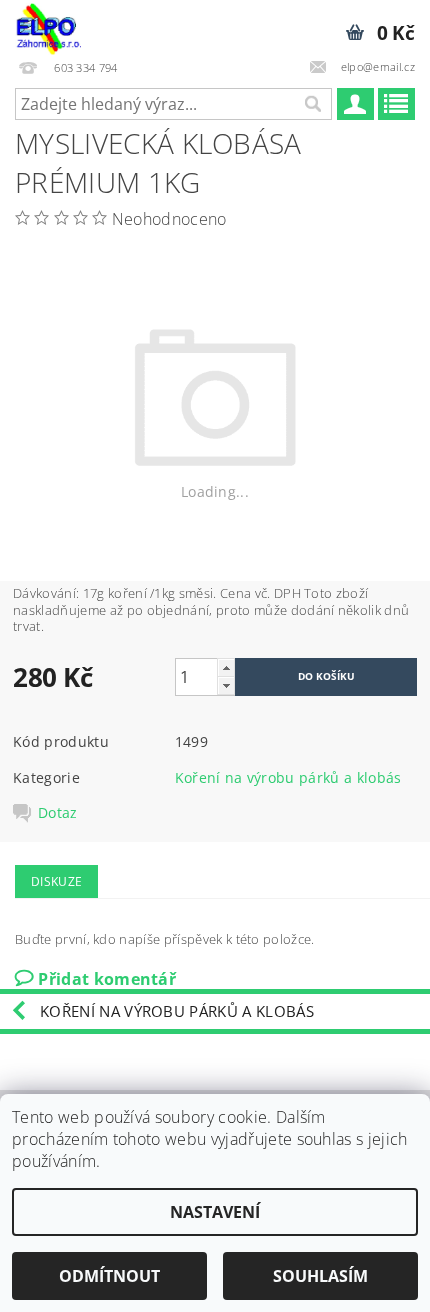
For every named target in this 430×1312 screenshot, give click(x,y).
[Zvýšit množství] (226, 667)
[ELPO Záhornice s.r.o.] (48, 26)
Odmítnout (109, 1276)
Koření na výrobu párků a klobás (288, 777)
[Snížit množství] (226, 685)
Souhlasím (320, 1276)
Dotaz (58, 813)
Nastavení (215, 1212)
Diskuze (56, 881)
